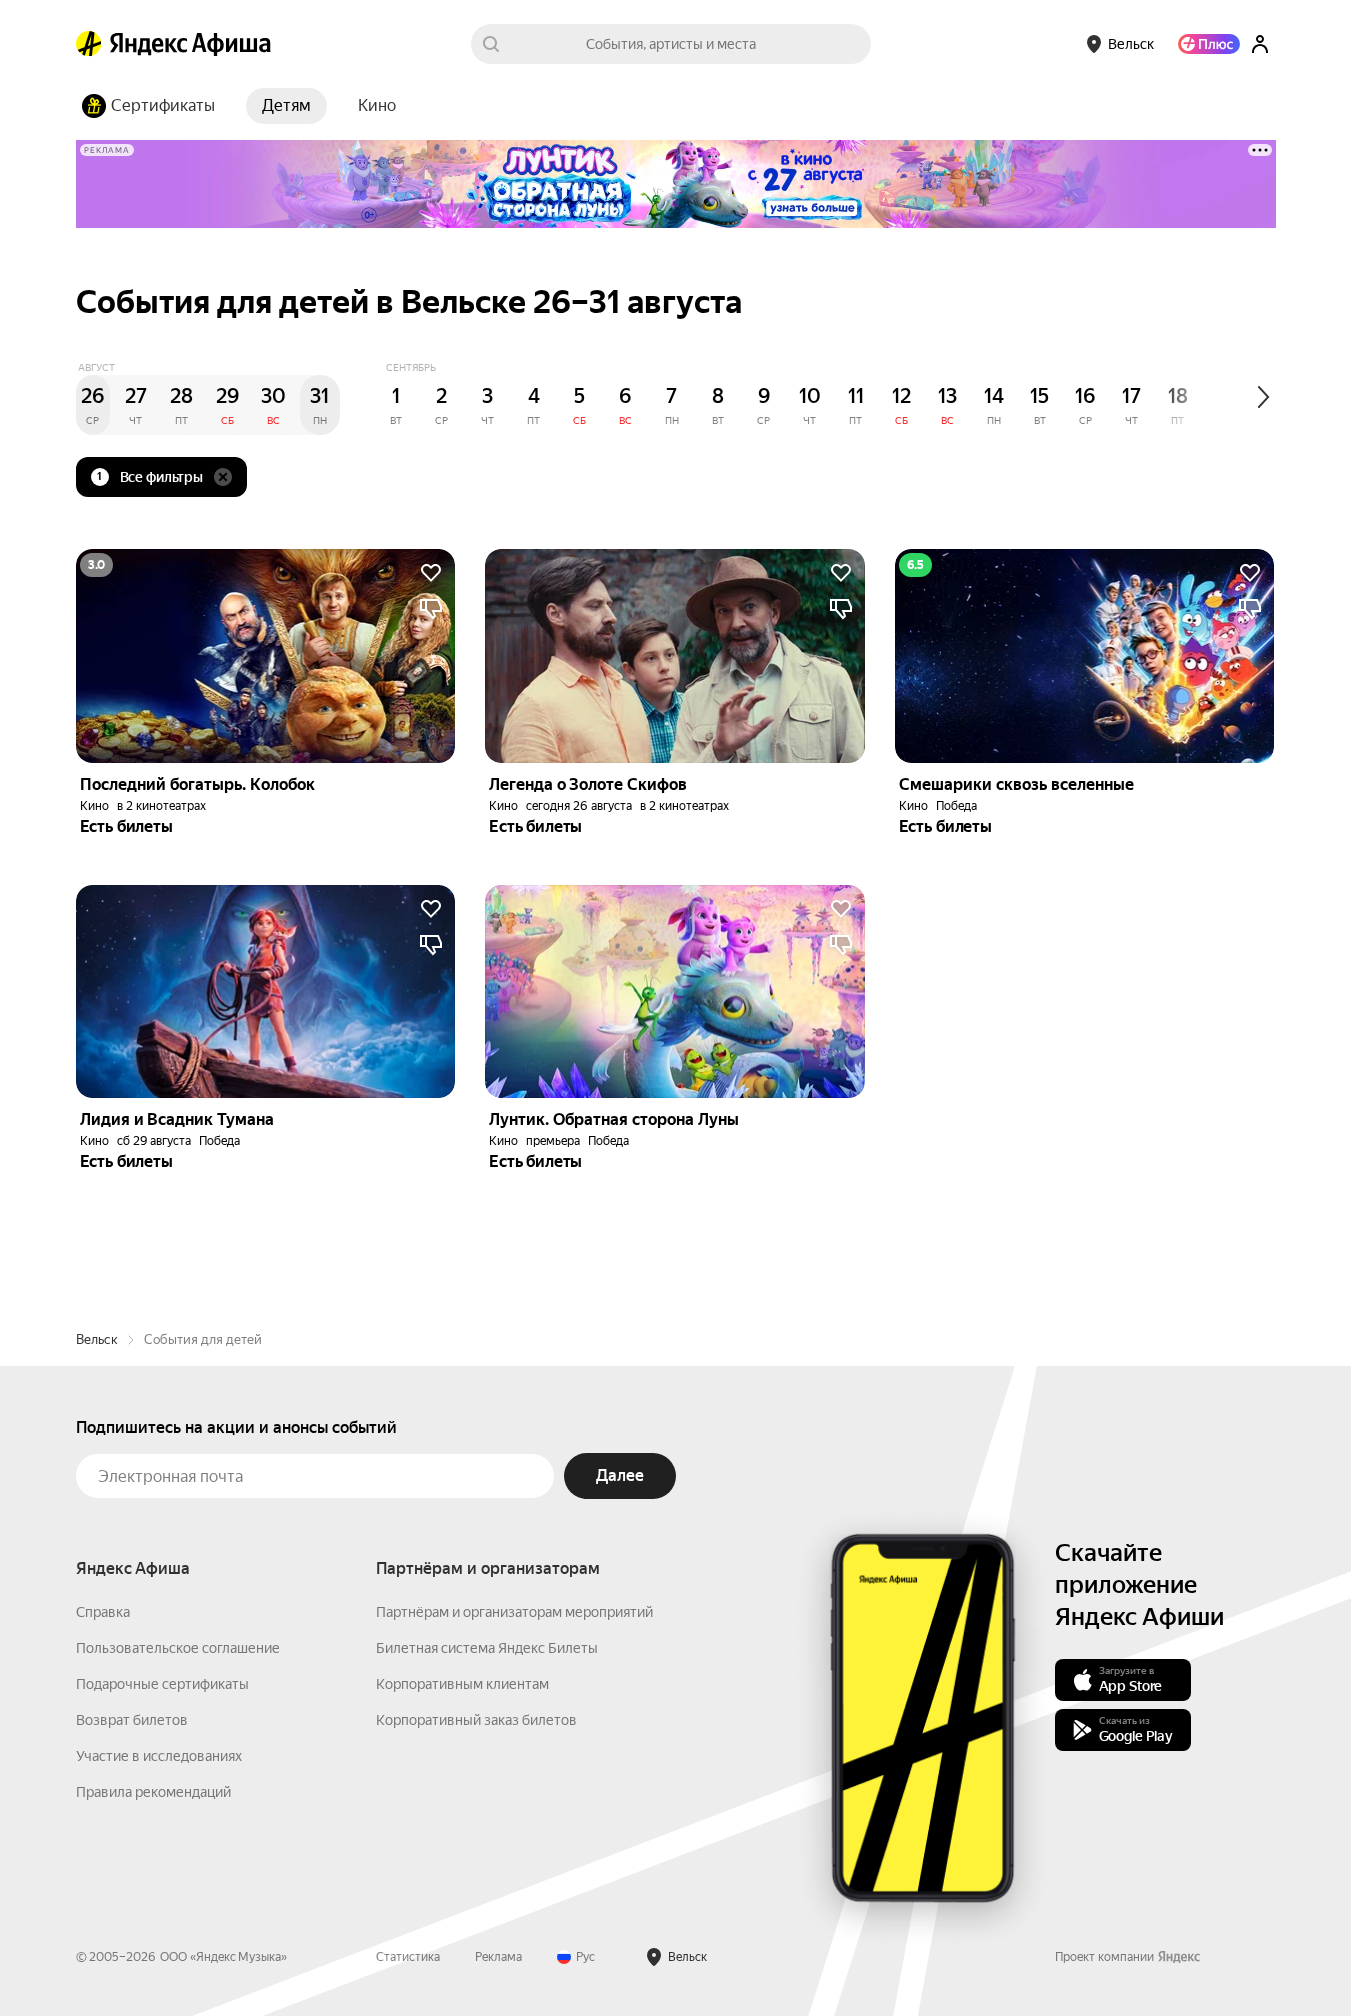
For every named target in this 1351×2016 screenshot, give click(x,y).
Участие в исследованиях (159, 1756)
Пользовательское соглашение (178, 1648)
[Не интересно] (431, 609)
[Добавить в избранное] (431, 573)
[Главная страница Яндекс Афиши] (89, 44)
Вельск (97, 1339)
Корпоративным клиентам (462, 1684)
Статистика (408, 1957)
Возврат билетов (132, 1720)
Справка (103, 1612)
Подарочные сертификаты (162, 1684)
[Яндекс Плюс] (1209, 44)
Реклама (498, 1957)
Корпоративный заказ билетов (476, 1720)
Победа (956, 806)
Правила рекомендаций (153, 1792)
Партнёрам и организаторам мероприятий (514, 1612)
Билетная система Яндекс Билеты (487, 1648)
